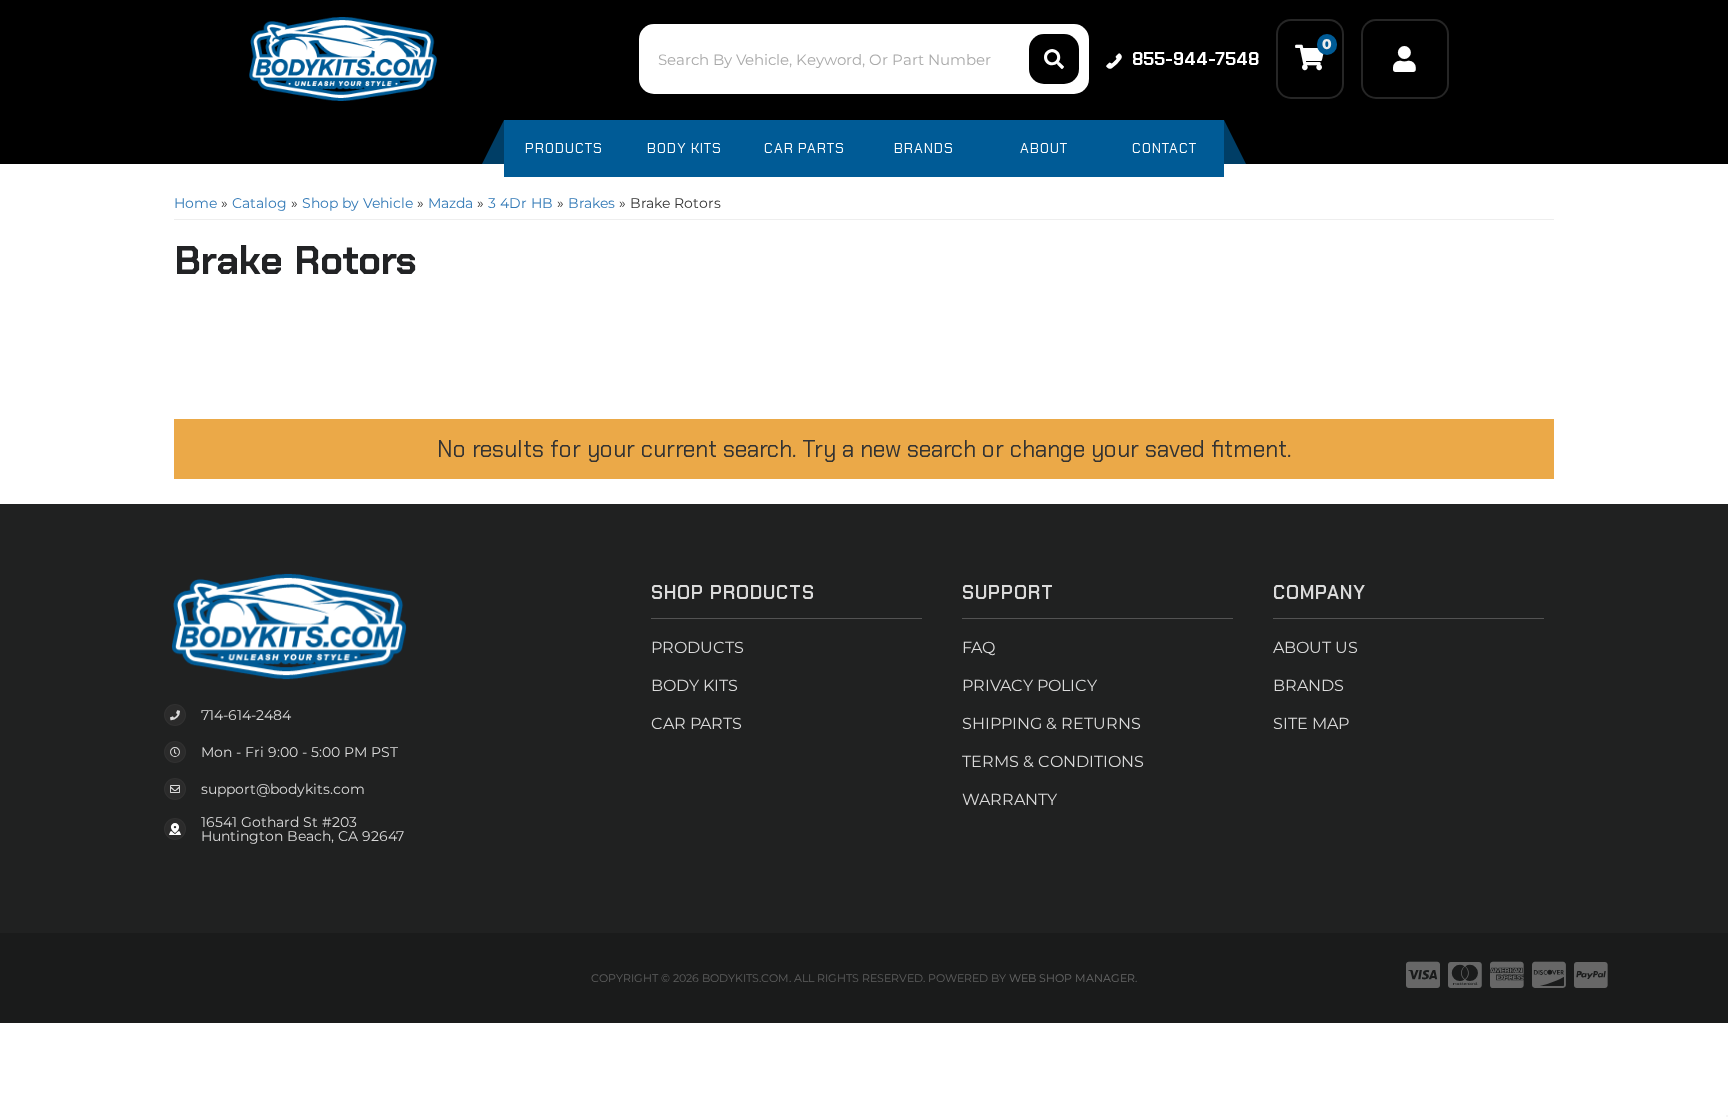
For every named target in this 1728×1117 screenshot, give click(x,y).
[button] (863, 59)
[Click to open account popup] (1405, 59)
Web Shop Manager (1072, 978)
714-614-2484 (246, 715)
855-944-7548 (1195, 59)
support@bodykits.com (283, 789)
